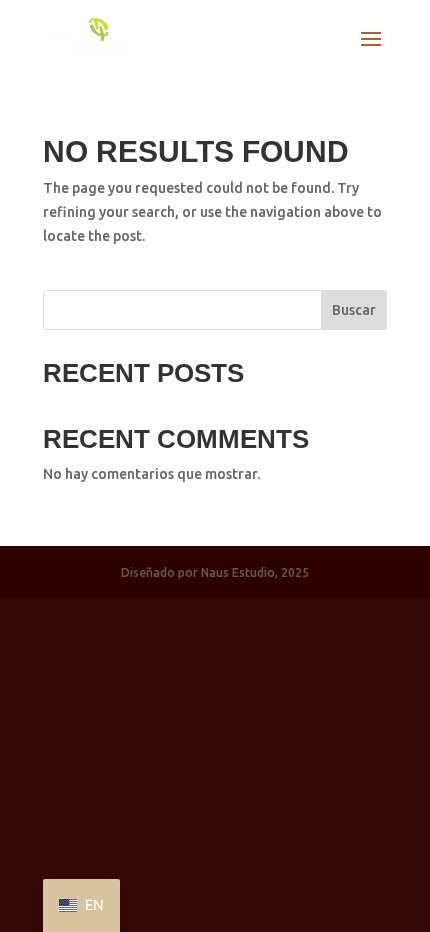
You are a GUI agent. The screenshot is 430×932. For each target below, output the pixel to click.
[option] (81, 905)
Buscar (354, 310)
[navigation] (81, 905)
